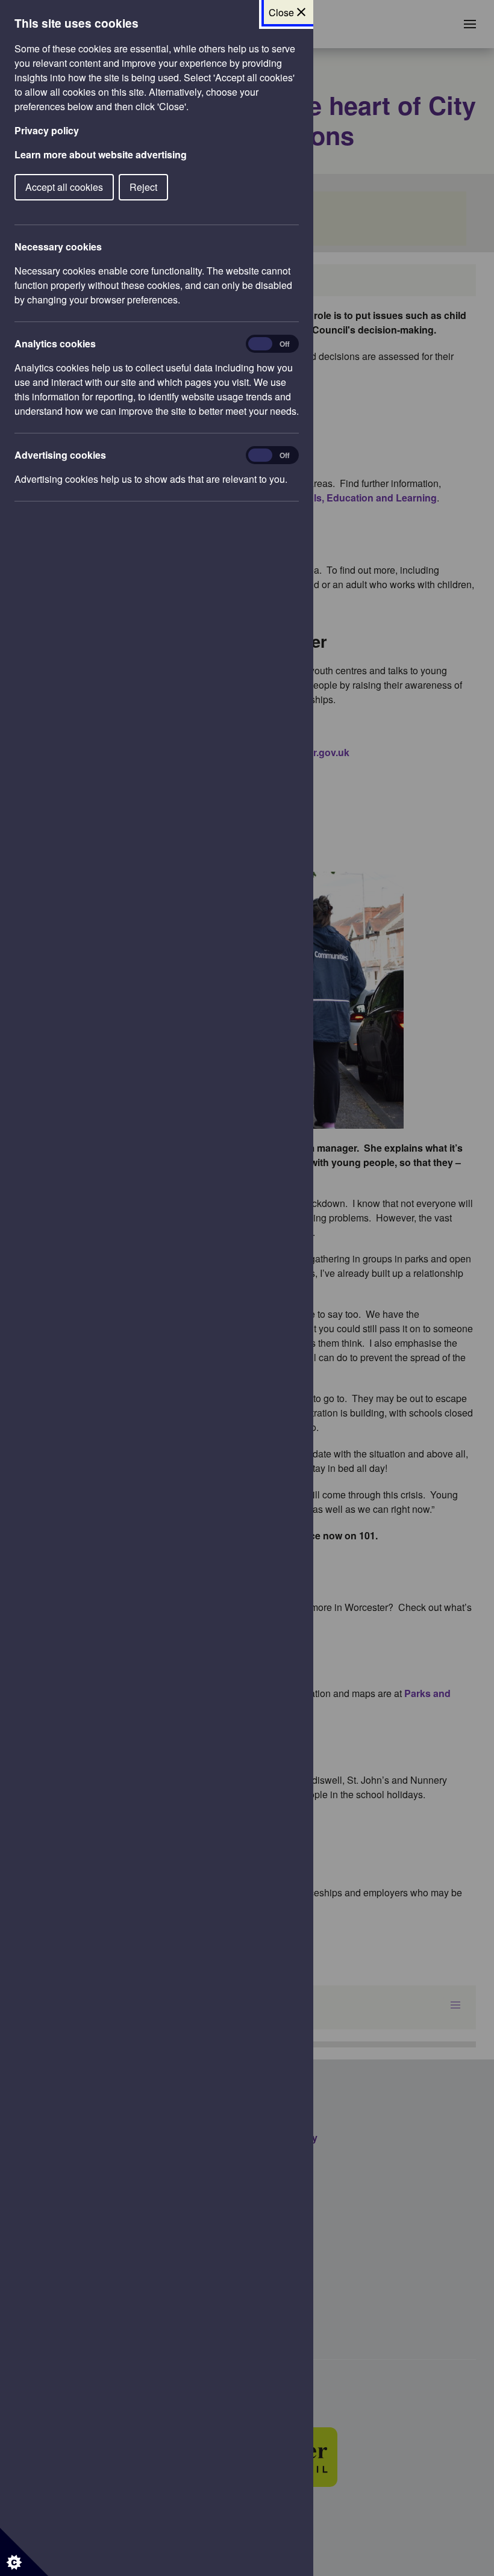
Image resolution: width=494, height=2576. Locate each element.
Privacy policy (47, 130)
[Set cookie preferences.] (24, 2552)
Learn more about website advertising (101, 154)
